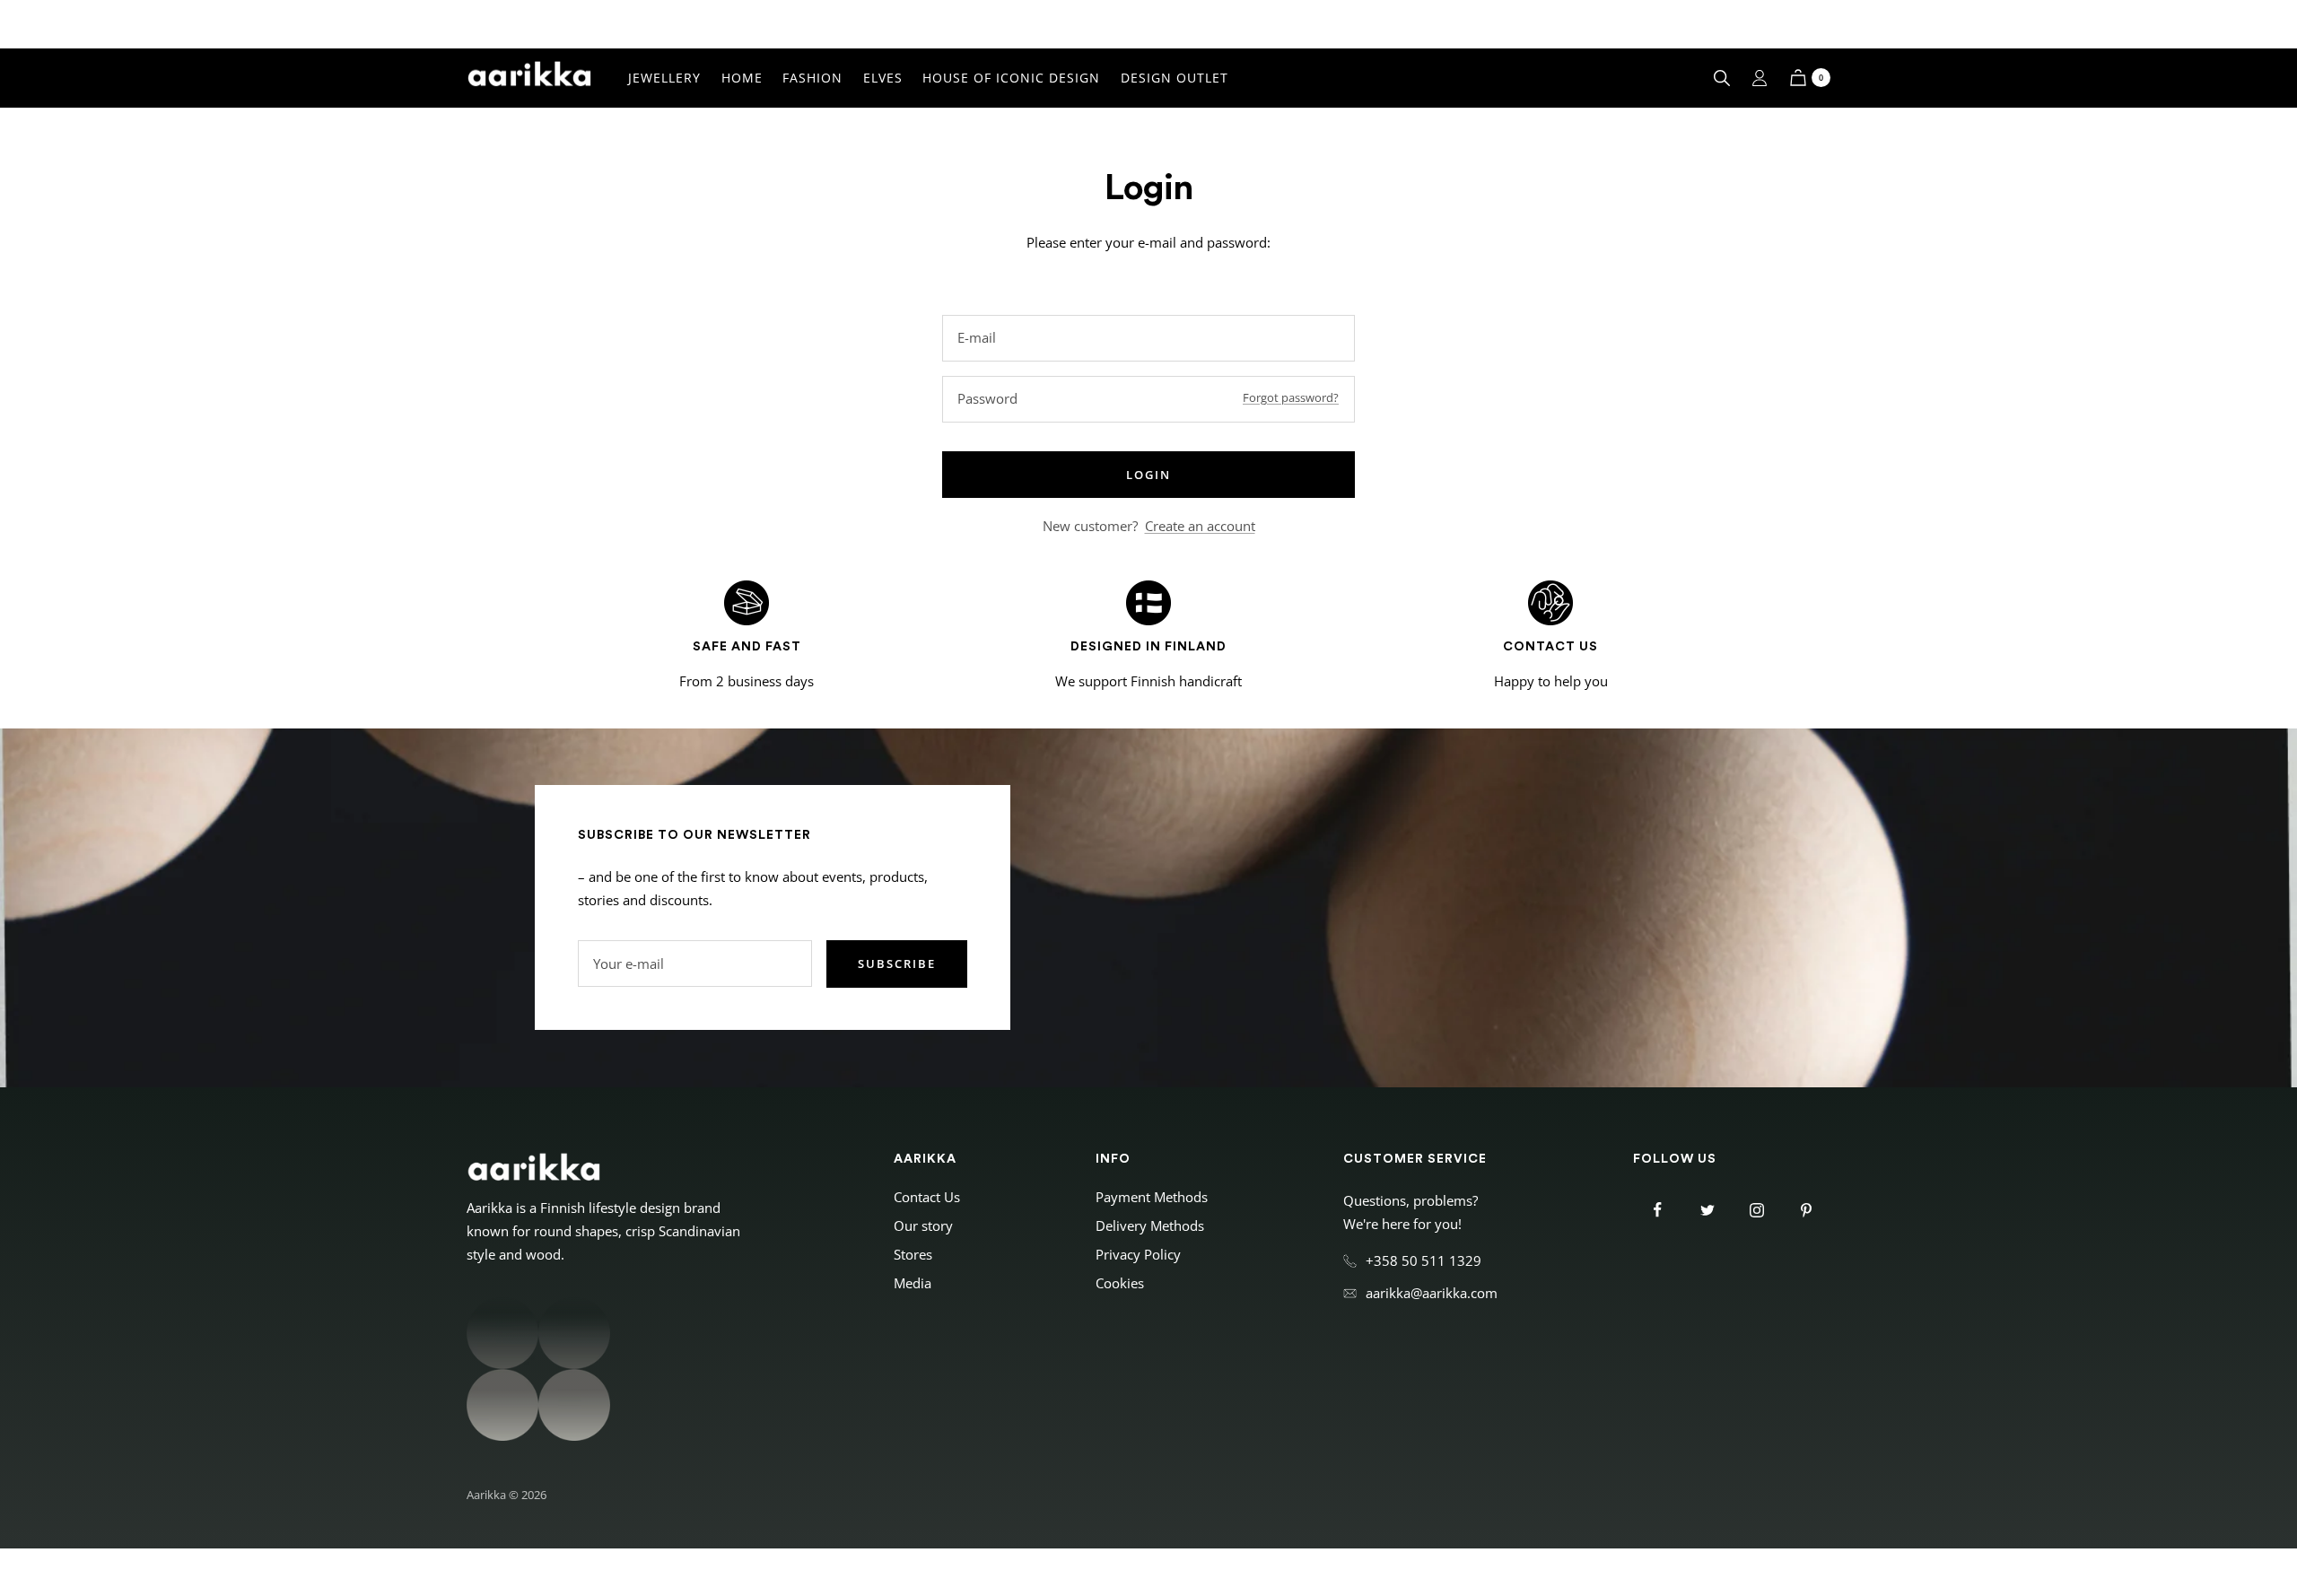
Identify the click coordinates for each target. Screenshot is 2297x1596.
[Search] (1722, 78)
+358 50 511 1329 (1424, 1260)
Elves (883, 78)
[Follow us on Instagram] (1756, 1210)
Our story (923, 1225)
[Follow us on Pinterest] (1806, 1210)
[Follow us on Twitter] (1707, 1210)
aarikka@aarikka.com (1432, 1293)
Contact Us (927, 1197)
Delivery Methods (1150, 1225)
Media (913, 1283)
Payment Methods (1152, 1197)
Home (742, 78)
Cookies (1120, 1283)
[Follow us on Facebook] (1658, 1210)
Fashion (812, 78)
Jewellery (664, 78)
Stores (913, 1254)
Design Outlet (1175, 78)
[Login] (1760, 78)
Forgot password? (1291, 397)
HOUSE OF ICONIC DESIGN (1011, 78)
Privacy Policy (1138, 1254)
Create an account (1200, 526)
